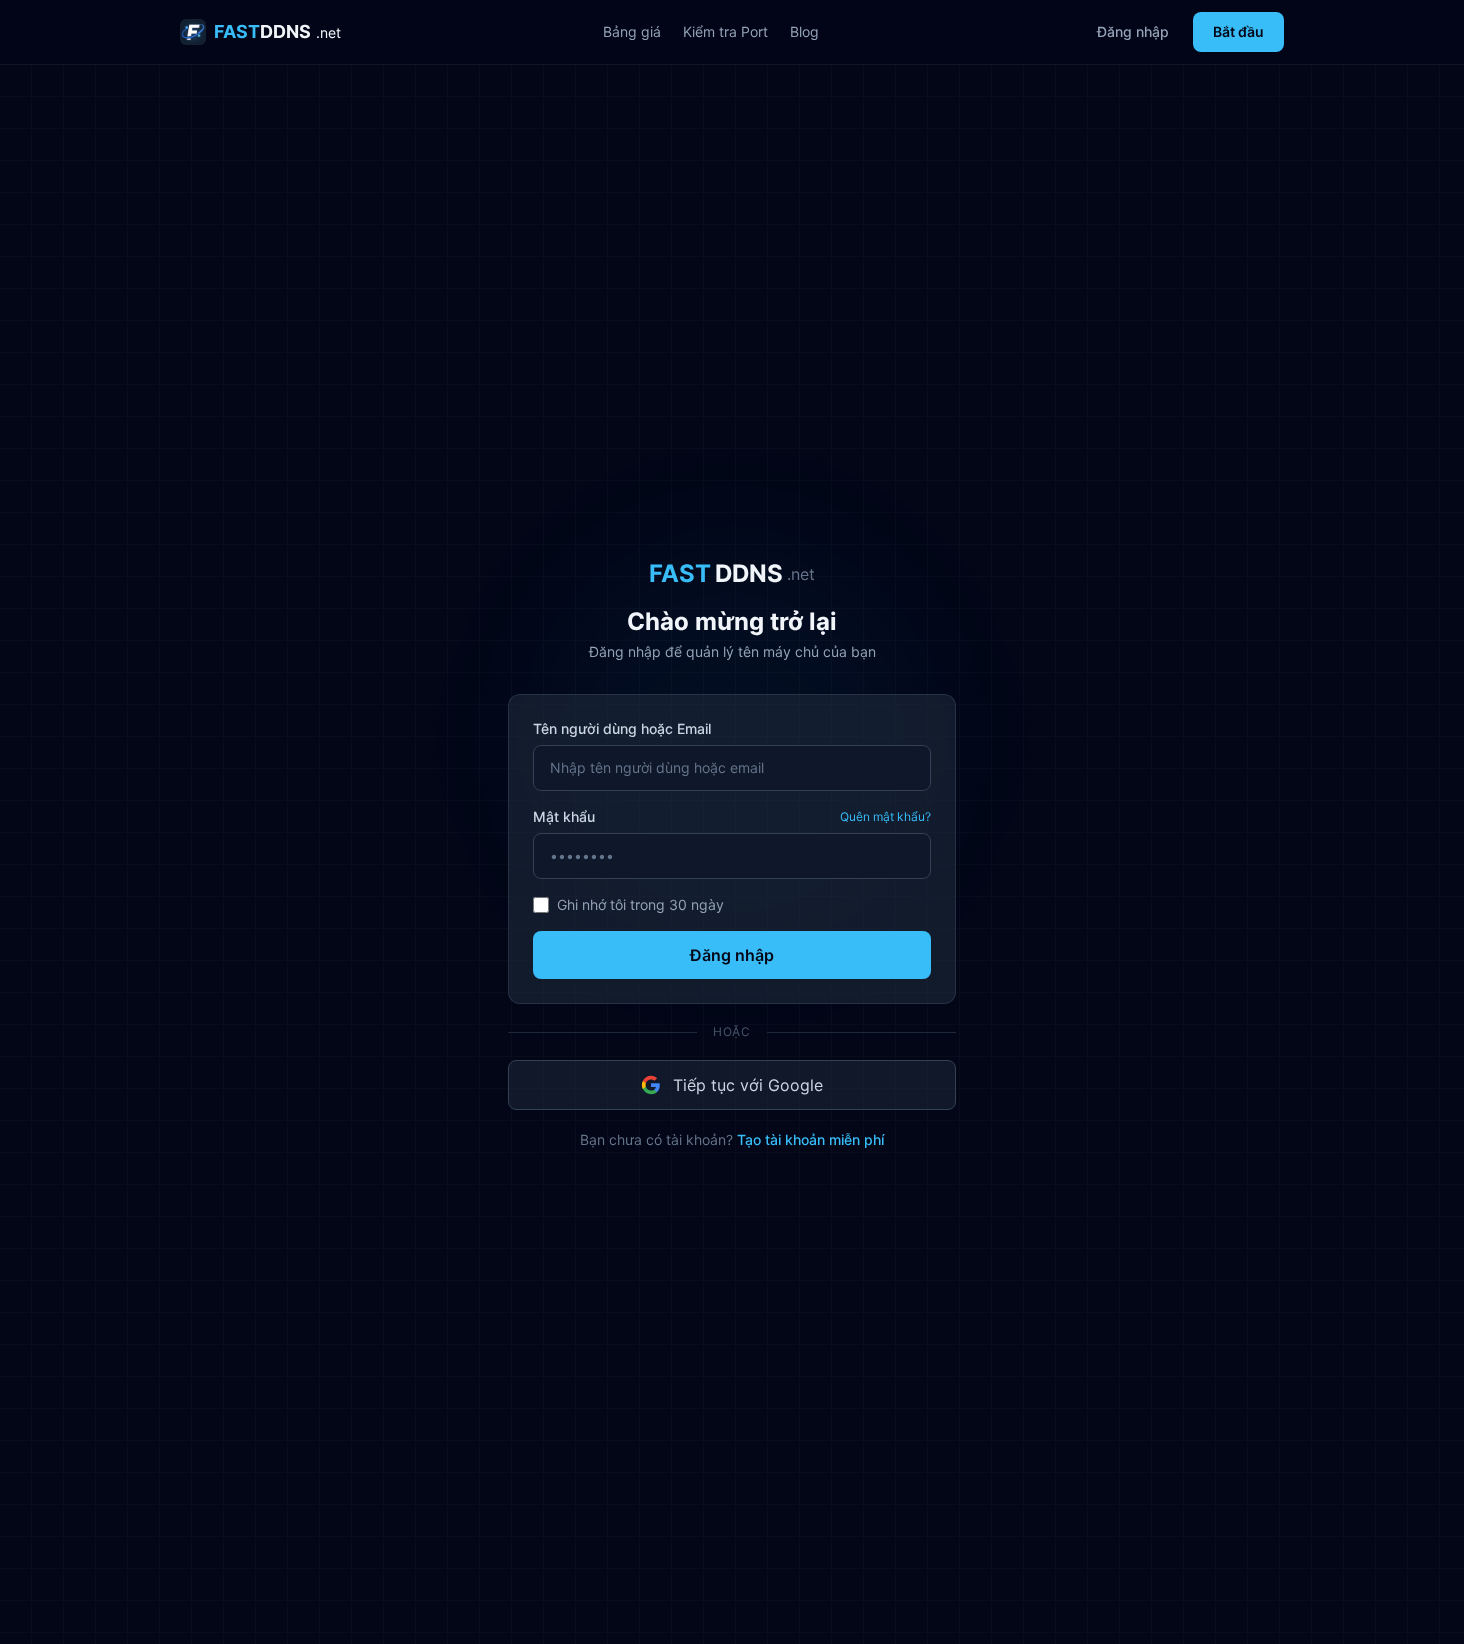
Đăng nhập (1133, 31)
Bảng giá (632, 31)
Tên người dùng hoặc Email (622, 728)
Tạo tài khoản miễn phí (810, 1139)
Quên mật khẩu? (885, 816)
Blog (804, 31)
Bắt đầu (1238, 31)
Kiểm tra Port (725, 31)
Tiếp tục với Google (748, 1085)
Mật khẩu (564, 816)
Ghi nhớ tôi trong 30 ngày (640, 904)
